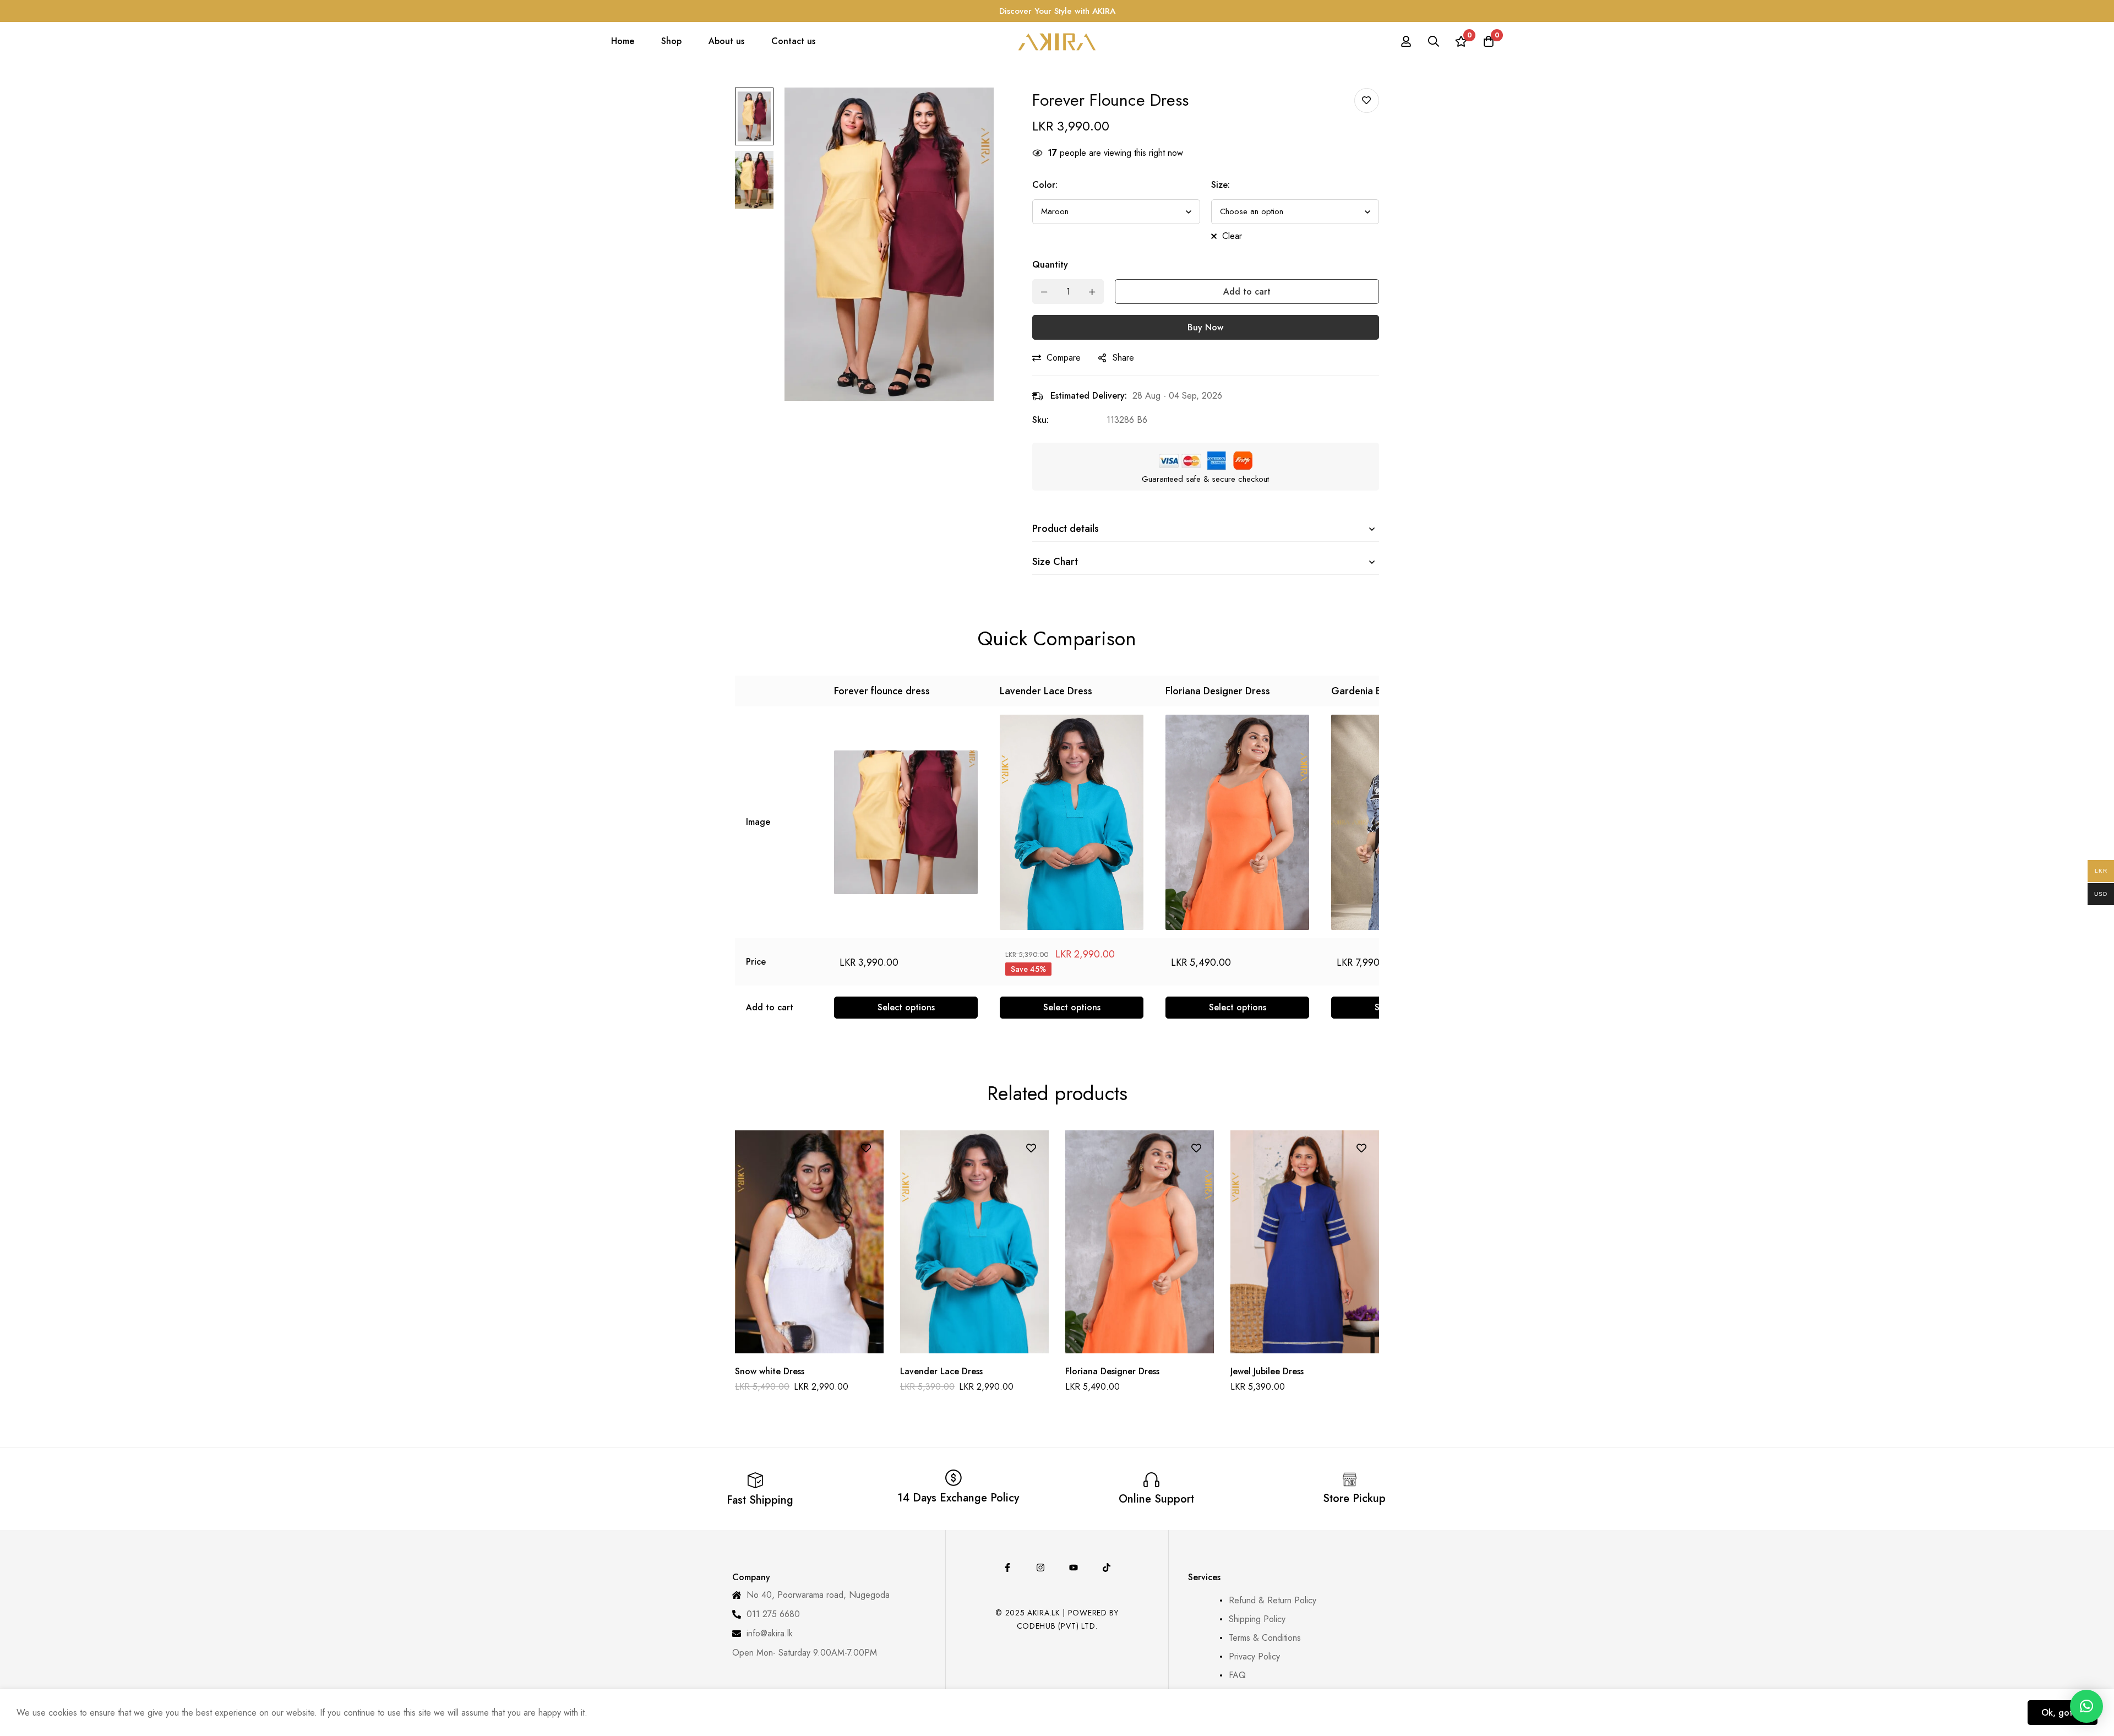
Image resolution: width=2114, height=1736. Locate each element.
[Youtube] (1074, 1568)
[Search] (1434, 41)
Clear (1232, 236)
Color (1045, 185)
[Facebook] (1007, 1568)
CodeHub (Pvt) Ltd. (1057, 1626)
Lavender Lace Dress (1046, 691)
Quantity (1050, 265)
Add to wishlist (1367, 100)
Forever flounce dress (882, 691)
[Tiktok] (1107, 1568)
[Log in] (1406, 41)
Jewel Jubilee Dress (1267, 1371)
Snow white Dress (770, 1371)
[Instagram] (1040, 1568)
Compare (1064, 358)
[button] (2086, 1706)
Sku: (1040, 420)
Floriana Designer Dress (1218, 691)
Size (1221, 185)
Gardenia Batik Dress (1378, 691)
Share (1123, 358)
